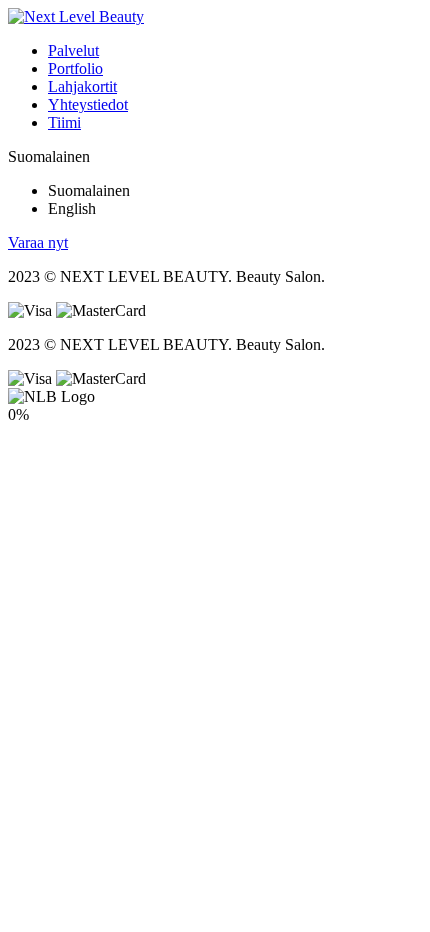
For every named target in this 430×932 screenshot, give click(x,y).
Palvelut (73, 50)
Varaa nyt (38, 242)
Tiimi (64, 122)
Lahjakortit (82, 86)
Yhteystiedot (88, 104)
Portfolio (75, 68)
